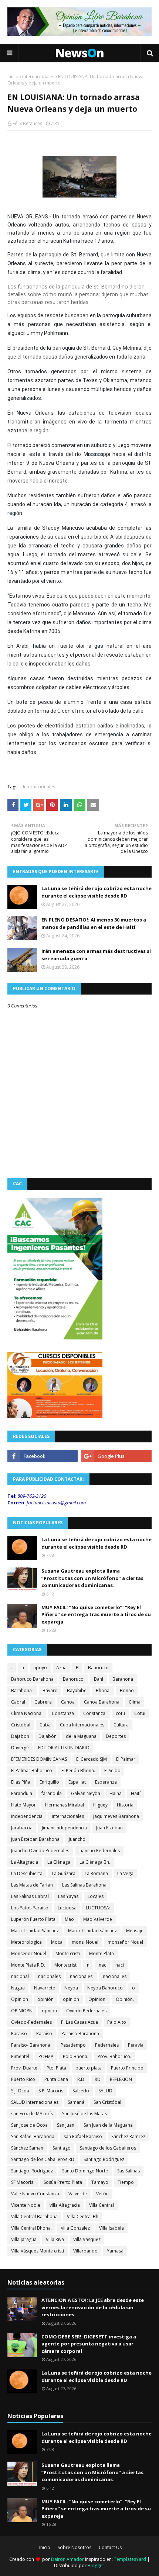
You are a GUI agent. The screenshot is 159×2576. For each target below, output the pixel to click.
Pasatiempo (73, 2045)
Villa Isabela (111, 2228)
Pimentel (20, 2056)
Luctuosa (67, 1908)
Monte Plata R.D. (28, 1965)
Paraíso (44, 2034)
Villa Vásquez (87, 2239)
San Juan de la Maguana (108, 2125)
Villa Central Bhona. (31, 2228)
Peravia (136, 2045)
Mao (69, 1919)
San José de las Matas (84, 2114)
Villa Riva (55, 2239)
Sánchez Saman (27, 2148)
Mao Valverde (98, 1919)
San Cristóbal (107, 2102)
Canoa (68, 1702)
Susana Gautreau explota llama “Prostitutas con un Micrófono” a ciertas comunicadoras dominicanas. (92, 1578)
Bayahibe (77, 1690)
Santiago (62, 2148)
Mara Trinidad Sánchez (35, 1931)
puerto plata (89, 2068)
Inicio (13, 77)
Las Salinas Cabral (30, 1896)
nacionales (49, 1976)
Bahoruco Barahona (32, 1679)
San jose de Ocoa (29, 2125)
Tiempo (126, 2182)
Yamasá (115, 2251)
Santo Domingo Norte (85, 2171)
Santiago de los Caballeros (108, 2148)
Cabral (18, 1702)
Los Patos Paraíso (30, 1908)
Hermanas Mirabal (65, 1805)
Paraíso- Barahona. (31, 2045)
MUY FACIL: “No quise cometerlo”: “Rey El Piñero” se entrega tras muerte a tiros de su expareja (96, 1614)
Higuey (100, 1805)
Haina (116, 1793)
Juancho (77, 1839)
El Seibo (112, 1771)
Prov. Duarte (24, 2068)
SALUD (105, 2091)
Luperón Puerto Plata (33, 1919)
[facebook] (43, 1456)
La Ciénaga (59, 1862)
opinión (45, 1999)
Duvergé (20, 1748)
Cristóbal (21, 1725)
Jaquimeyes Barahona (116, 1816)
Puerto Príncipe (127, 2068)
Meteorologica (26, 1942)
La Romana (96, 1873)
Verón (102, 2194)
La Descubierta (27, 1873)
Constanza (63, 1713)
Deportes (116, 1736)
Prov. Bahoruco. (114, 2056)
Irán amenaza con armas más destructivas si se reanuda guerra (96, 955)
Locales (96, 1896)
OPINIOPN (22, 2011)
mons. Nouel (85, 1942)
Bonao (127, 1690)
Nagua (18, 1988)
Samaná (76, 2102)
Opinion (20, 1999)
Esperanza (106, 1782)
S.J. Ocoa (20, 2091)
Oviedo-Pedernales (31, 2022)
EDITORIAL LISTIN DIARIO (64, 1748)
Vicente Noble (26, 2205)
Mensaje (135, 1931)
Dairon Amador (68, 2559)
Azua (61, 1668)
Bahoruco (98, 1668)
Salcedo (81, 2091)
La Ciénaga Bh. (95, 1862)
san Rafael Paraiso (83, 2136)
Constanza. (95, 1713)
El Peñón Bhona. (78, 1771)
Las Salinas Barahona (84, 1885)
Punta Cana (56, 2079)
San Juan (66, 2125)
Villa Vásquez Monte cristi (38, 2251)
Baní (99, 1679)
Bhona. (103, 1690)
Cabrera (43, 1702)
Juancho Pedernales (99, 1851)
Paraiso (19, 2034)
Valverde (78, 2194)
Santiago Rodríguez (104, 2159)
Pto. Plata (56, 2068)
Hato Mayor (23, 1805)
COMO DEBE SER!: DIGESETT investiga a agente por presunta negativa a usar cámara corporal (89, 2344)
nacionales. (82, 1976)
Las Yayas (68, 1896)
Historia (125, 1805)
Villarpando (85, 2251)
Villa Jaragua (24, 2239)
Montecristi (66, 1965)
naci (120, 1965)
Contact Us (110, 2547)
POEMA (46, 2056)
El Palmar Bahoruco (32, 1771)
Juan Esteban (109, 1828)
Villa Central (102, 2205)
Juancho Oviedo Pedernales (40, 1851)
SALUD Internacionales (35, 2102)
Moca (57, 1942)
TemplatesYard (130, 2559)
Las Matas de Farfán (32, 1885)
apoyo (40, 1668)
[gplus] (116, 1456)
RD (98, 2079)
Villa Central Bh (83, 2217)
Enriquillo (49, 1782)
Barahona (123, 1679)
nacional (20, 1976)
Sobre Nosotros (75, 2547)
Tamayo (100, 2182)
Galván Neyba (86, 1793)
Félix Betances (27, 123)
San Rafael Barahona (33, 2136)
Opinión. (125, 1999)
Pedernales (107, 2045)
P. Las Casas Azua (79, 2022)
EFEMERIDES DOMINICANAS (39, 1759)
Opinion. (97, 1999)
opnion (49, 2011)
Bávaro (50, 1690)
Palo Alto (117, 2022)
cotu (120, 1713)
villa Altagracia (65, 2205)
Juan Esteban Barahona (35, 1839)
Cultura (121, 1725)
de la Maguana (81, 1736)
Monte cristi (68, 1953)
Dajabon (20, 1736)
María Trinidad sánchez (92, 1931)
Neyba (71, 1988)
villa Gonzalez (75, 2228)
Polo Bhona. (76, 2056)
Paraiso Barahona (80, 2034)
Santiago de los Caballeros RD (43, 2159)
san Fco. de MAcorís (32, 2114)
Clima (135, 1702)
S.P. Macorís (51, 2091)
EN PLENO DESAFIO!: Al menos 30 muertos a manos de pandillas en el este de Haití (94, 923)
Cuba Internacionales (82, 1725)
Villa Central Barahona (34, 2217)
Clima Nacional (27, 1713)
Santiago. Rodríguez (32, 2171)
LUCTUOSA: (98, 1908)
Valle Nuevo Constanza (35, 2194)
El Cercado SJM (92, 1759)
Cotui (140, 1713)
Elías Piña (21, 1782)
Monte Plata (102, 1953)
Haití (136, 1793)
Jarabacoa (22, 1828)
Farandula (22, 1793)
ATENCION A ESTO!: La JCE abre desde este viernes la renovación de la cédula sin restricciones (93, 2307)
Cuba (45, 1725)
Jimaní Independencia (64, 1828)
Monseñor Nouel (29, 1953)
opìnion (71, 1999)
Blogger (96, 2565)
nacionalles (115, 1976)
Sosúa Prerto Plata (63, 2182)
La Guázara (64, 1873)
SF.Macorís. (23, 2182)
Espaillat (77, 1782)
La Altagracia (25, 1862)
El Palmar (126, 1759)
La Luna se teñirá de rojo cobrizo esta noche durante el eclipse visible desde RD (97, 892)
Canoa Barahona (102, 1702)
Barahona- (22, 1690)
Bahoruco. (74, 1679)
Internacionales (38, 77)
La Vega (125, 1873)
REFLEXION (121, 2079)
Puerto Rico (23, 2079)
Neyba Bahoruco (105, 1988)
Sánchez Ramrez (128, 2136)
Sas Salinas (128, 2171)
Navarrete (45, 1988)
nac (102, 1965)
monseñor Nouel (125, 1942)
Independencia (27, 1816)
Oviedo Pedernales (86, 2011)
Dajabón (48, 1736)
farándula (52, 1793)
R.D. (81, 2079)
